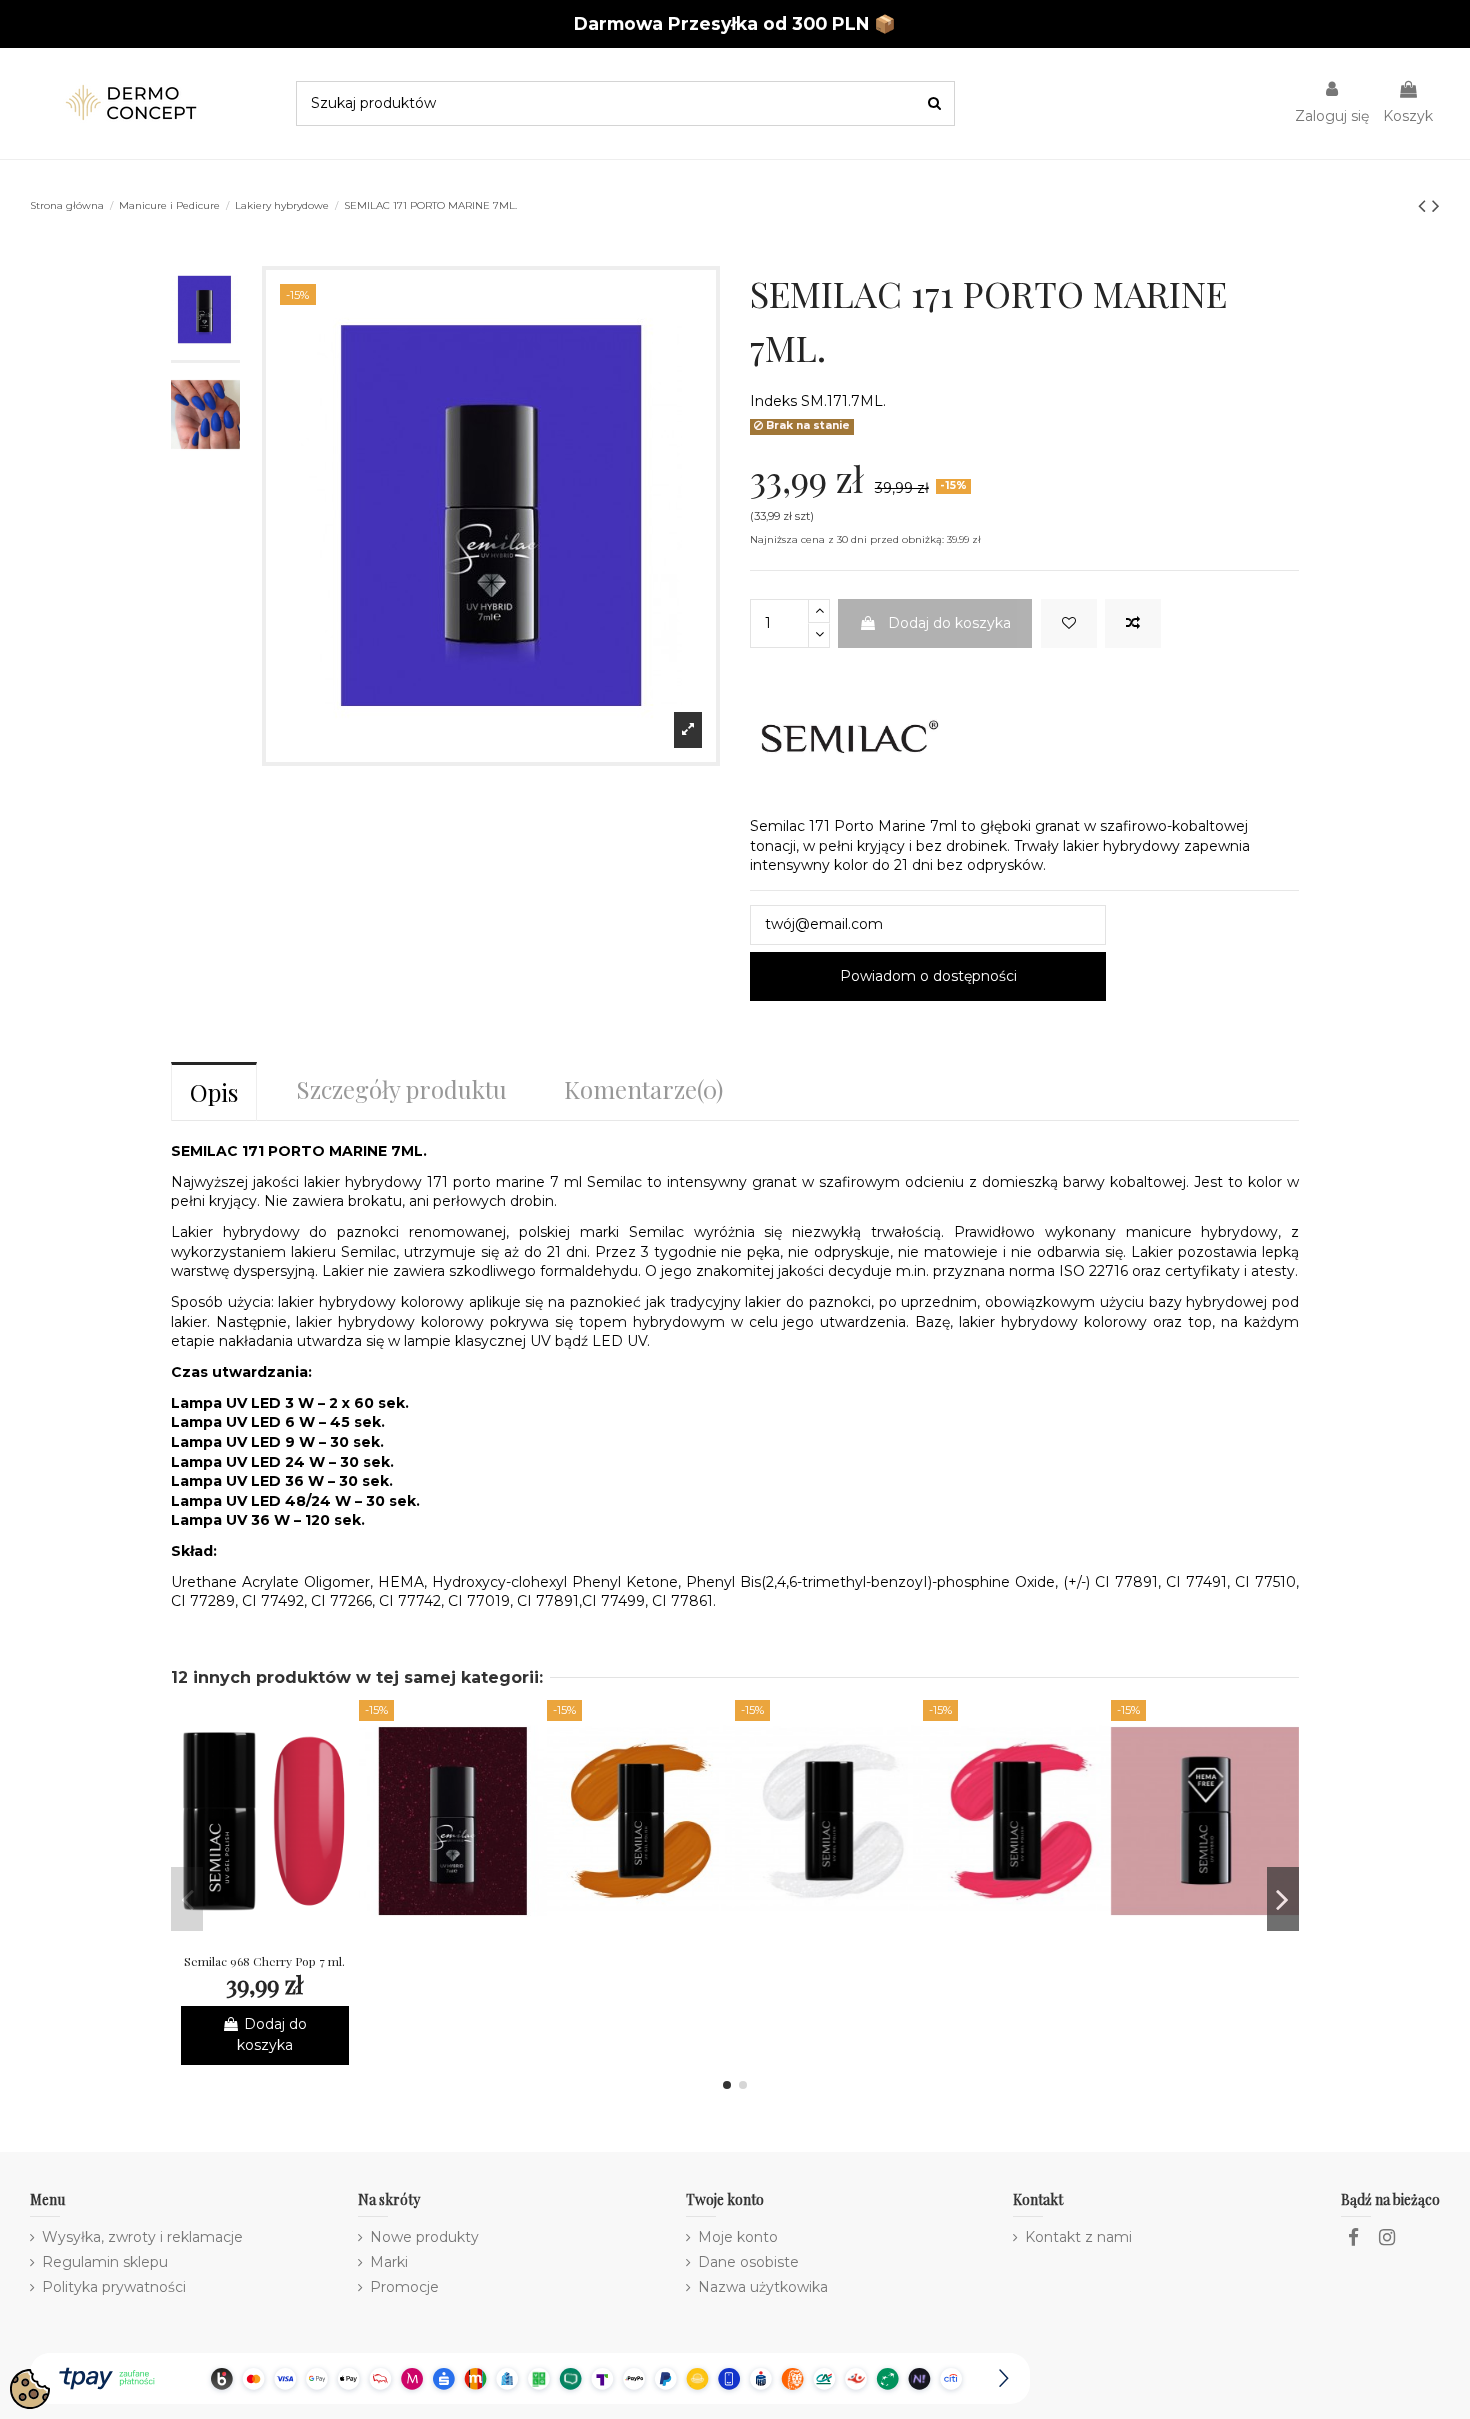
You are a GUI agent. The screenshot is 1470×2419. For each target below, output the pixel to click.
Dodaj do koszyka (949, 623)
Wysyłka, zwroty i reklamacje (142, 2237)
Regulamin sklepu (105, 2262)
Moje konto (738, 2237)
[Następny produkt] (1436, 205)
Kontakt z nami (1078, 2237)
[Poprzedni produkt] (1425, 205)
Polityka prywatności (114, 2287)
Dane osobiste (748, 2262)
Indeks (773, 401)
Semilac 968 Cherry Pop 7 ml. (264, 1961)
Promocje (404, 2287)
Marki (389, 2262)
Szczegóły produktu (401, 1089)
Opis (214, 1092)
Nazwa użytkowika (763, 2287)
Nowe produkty (424, 2237)
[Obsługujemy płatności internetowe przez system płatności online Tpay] (530, 2377)
